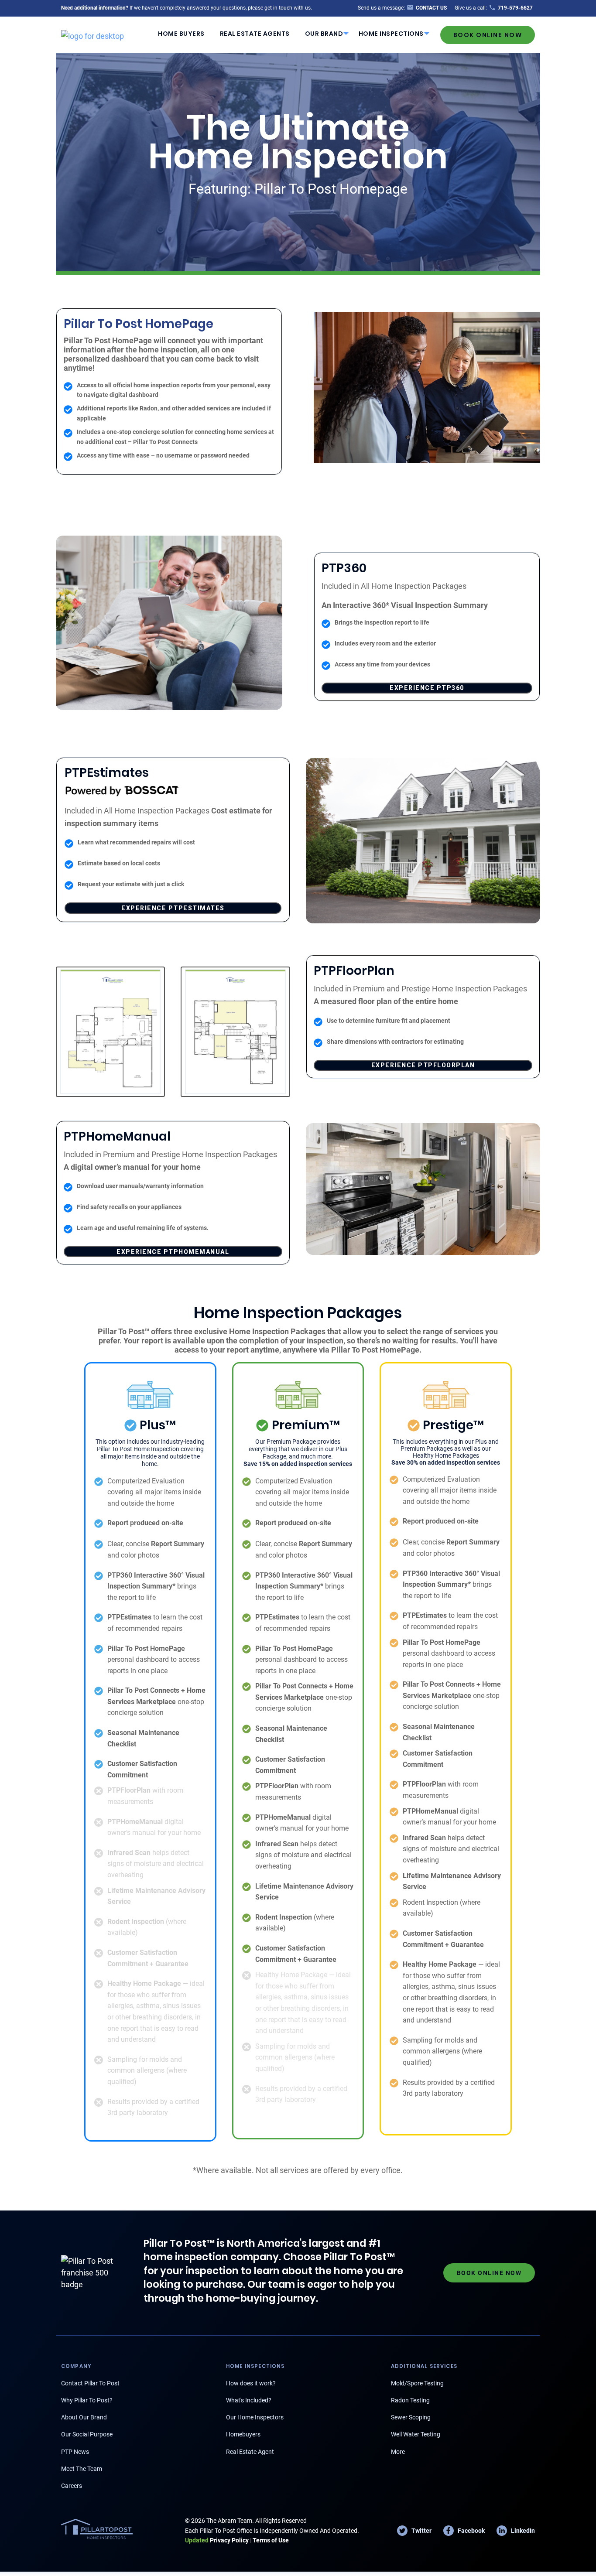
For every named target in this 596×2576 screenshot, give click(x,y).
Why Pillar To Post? (87, 2400)
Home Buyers (181, 34)
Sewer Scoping (411, 2417)
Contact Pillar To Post (90, 2383)
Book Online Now (488, 35)
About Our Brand (84, 2417)
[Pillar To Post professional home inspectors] (92, 34)
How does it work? (251, 2383)
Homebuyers (243, 2434)
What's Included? (249, 2400)
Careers (72, 2486)
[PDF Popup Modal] (111, 1032)
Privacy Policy (217, 2540)
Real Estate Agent (250, 2452)
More (398, 2452)
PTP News (75, 2452)
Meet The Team (82, 2469)
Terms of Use (271, 2540)
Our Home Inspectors (255, 2417)
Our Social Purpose (87, 2434)
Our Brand (324, 34)
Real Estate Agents (255, 34)
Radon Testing (410, 2400)
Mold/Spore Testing (417, 2383)
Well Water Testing (416, 2434)
